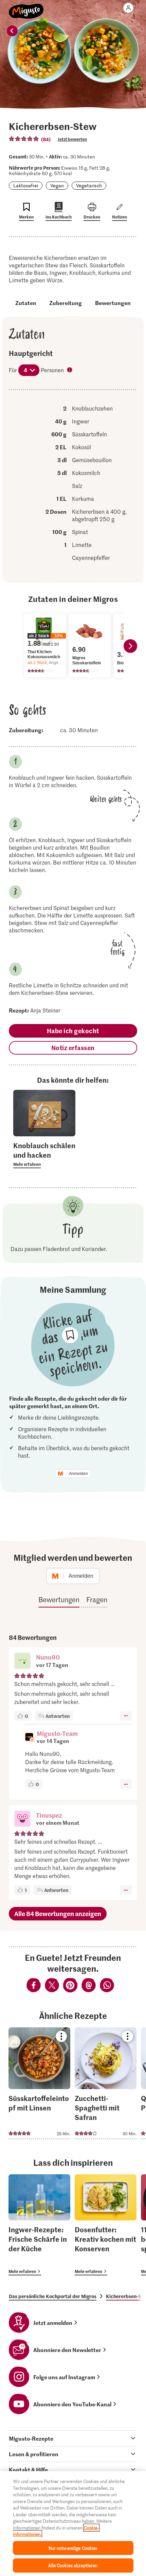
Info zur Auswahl (70, 371)
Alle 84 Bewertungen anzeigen (58, 1914)
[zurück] (12, 31)
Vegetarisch (89, 185)
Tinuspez (49, 1815)
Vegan (57, 185)
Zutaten (26, 303)
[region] (73, 2524)
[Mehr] (126, 1716)
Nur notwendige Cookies (73, 2548)
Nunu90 (48, 1657)
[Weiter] (130, 646)
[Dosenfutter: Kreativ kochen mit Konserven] (106, 2225)
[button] (22, 1662)
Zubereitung (66, 303)
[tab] (73, 2438)
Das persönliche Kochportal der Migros (53, 2296)
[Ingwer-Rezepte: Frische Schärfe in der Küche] (39, 2225)
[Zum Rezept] (39, 2083)
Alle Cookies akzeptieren (73, 2565)
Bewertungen (113, 303)
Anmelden (78, 1474)
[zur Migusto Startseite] (26, 7)
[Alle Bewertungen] (24, 139)
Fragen (97, 1599)
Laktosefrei (26, 185)
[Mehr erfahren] (44, 1154)
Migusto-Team (57, 1733)
